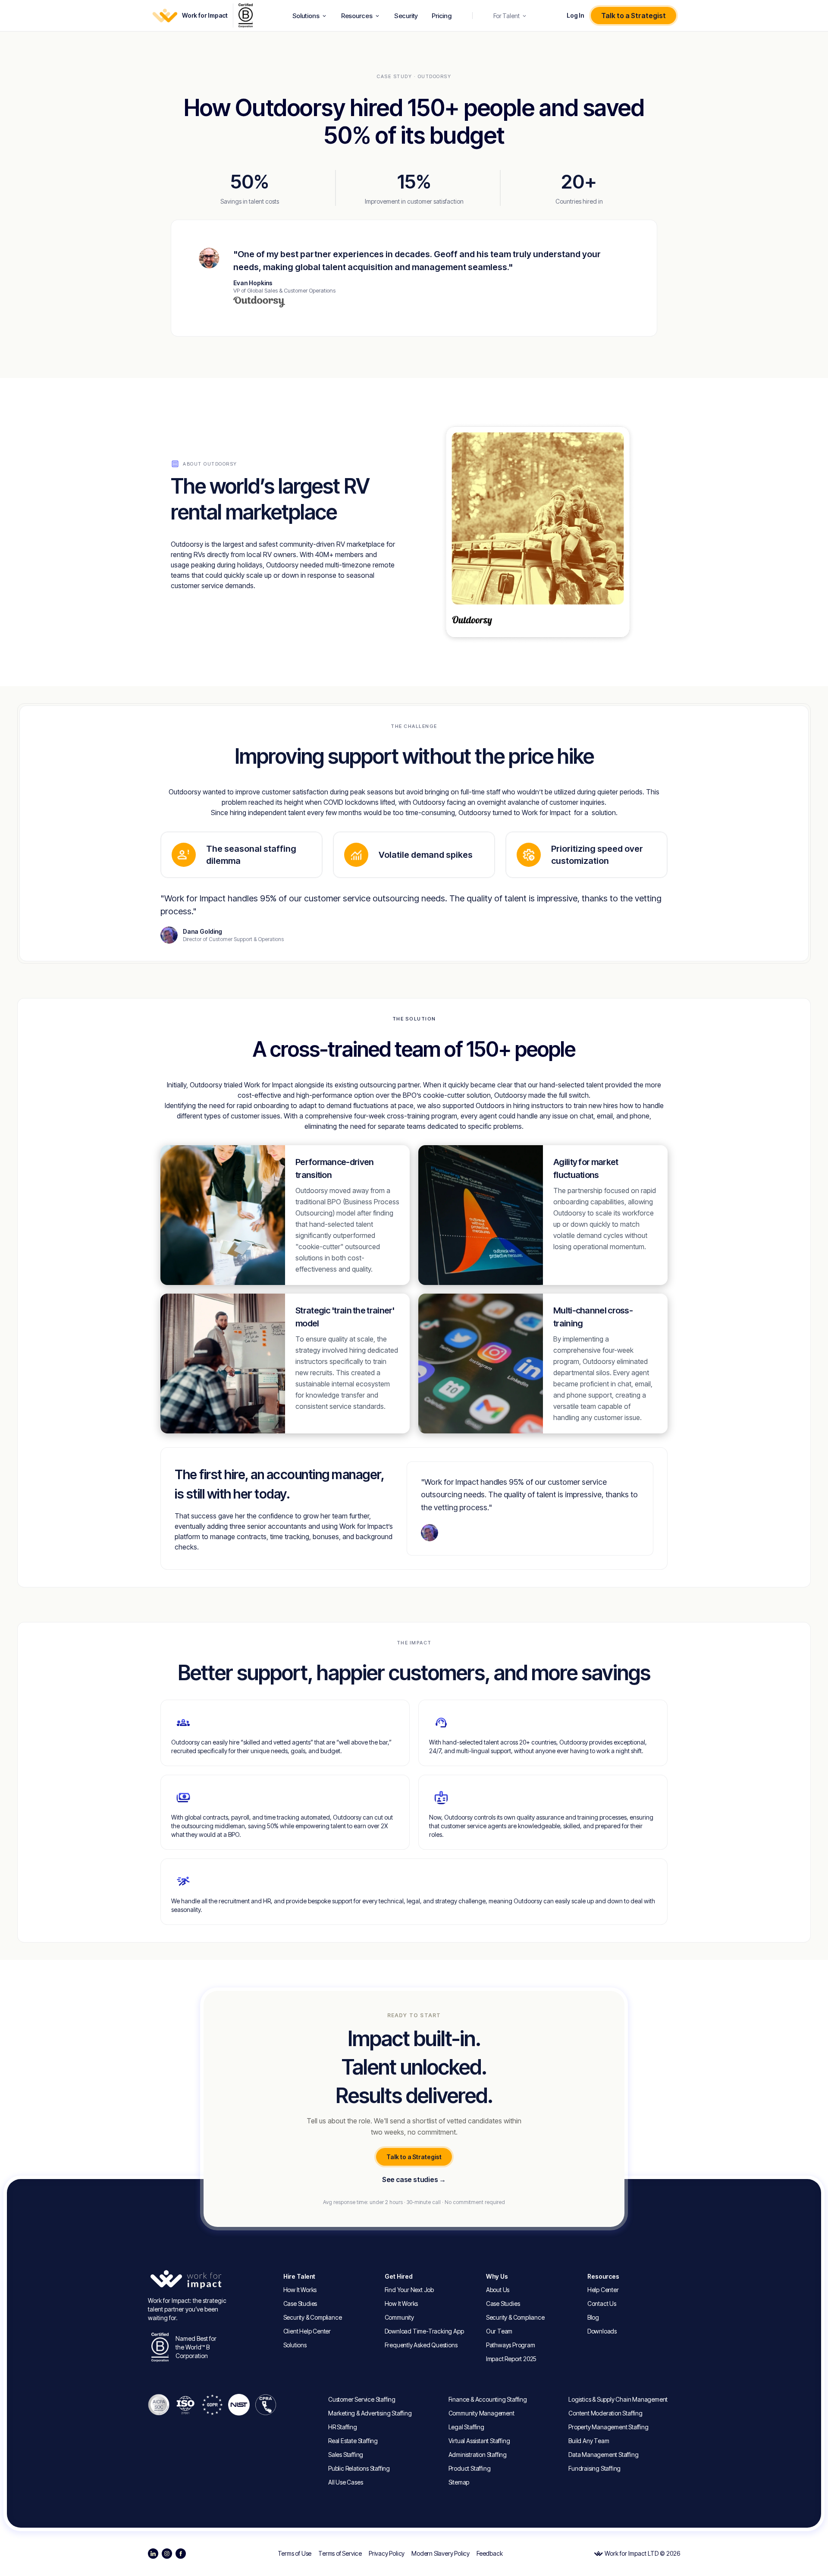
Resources (357, 16)
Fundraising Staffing (594, 2468)
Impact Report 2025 (511, 2359)
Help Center (603, 2290)
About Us (498, 2290)
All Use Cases (345, 2482)
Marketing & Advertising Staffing (370, 2413)
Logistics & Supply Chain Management (618, 2399)
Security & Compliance (313, 2317)
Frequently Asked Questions (421, 2345)
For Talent (507, 16)
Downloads (602, 2331)
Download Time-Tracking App (424, 2331)
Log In (575, 16)
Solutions (306, 16)
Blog (593, 2317)
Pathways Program (511, 2345)
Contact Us (602, 2304)
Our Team (499, 2331)
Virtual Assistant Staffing (479, 2441)
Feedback (489, 2554)
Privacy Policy (387, 2554)
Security (406, 16)
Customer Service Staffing (362, 2399)
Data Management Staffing (603, 2455)
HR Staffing (343, 2427)
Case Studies (300, 2304)
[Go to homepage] (189, 2280)
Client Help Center (307, 2331)
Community (399, 2317)
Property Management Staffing (608, 2427)
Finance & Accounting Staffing (488, 2399)
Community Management (481, 2413)
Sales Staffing (346, 2455)
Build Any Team (589, 2441)
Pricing (442, 16)
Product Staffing (470, 2468)
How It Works (300, 2290)
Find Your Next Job (409, 2290)
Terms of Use (295, 2554)
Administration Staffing (478, 2455)
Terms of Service (340, 2554)
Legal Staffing (466, 2427)
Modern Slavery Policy (441, 2554)
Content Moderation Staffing (605, 2413)
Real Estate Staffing (353, 2441)
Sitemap (459, 2482)
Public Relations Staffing (359, 2468)
